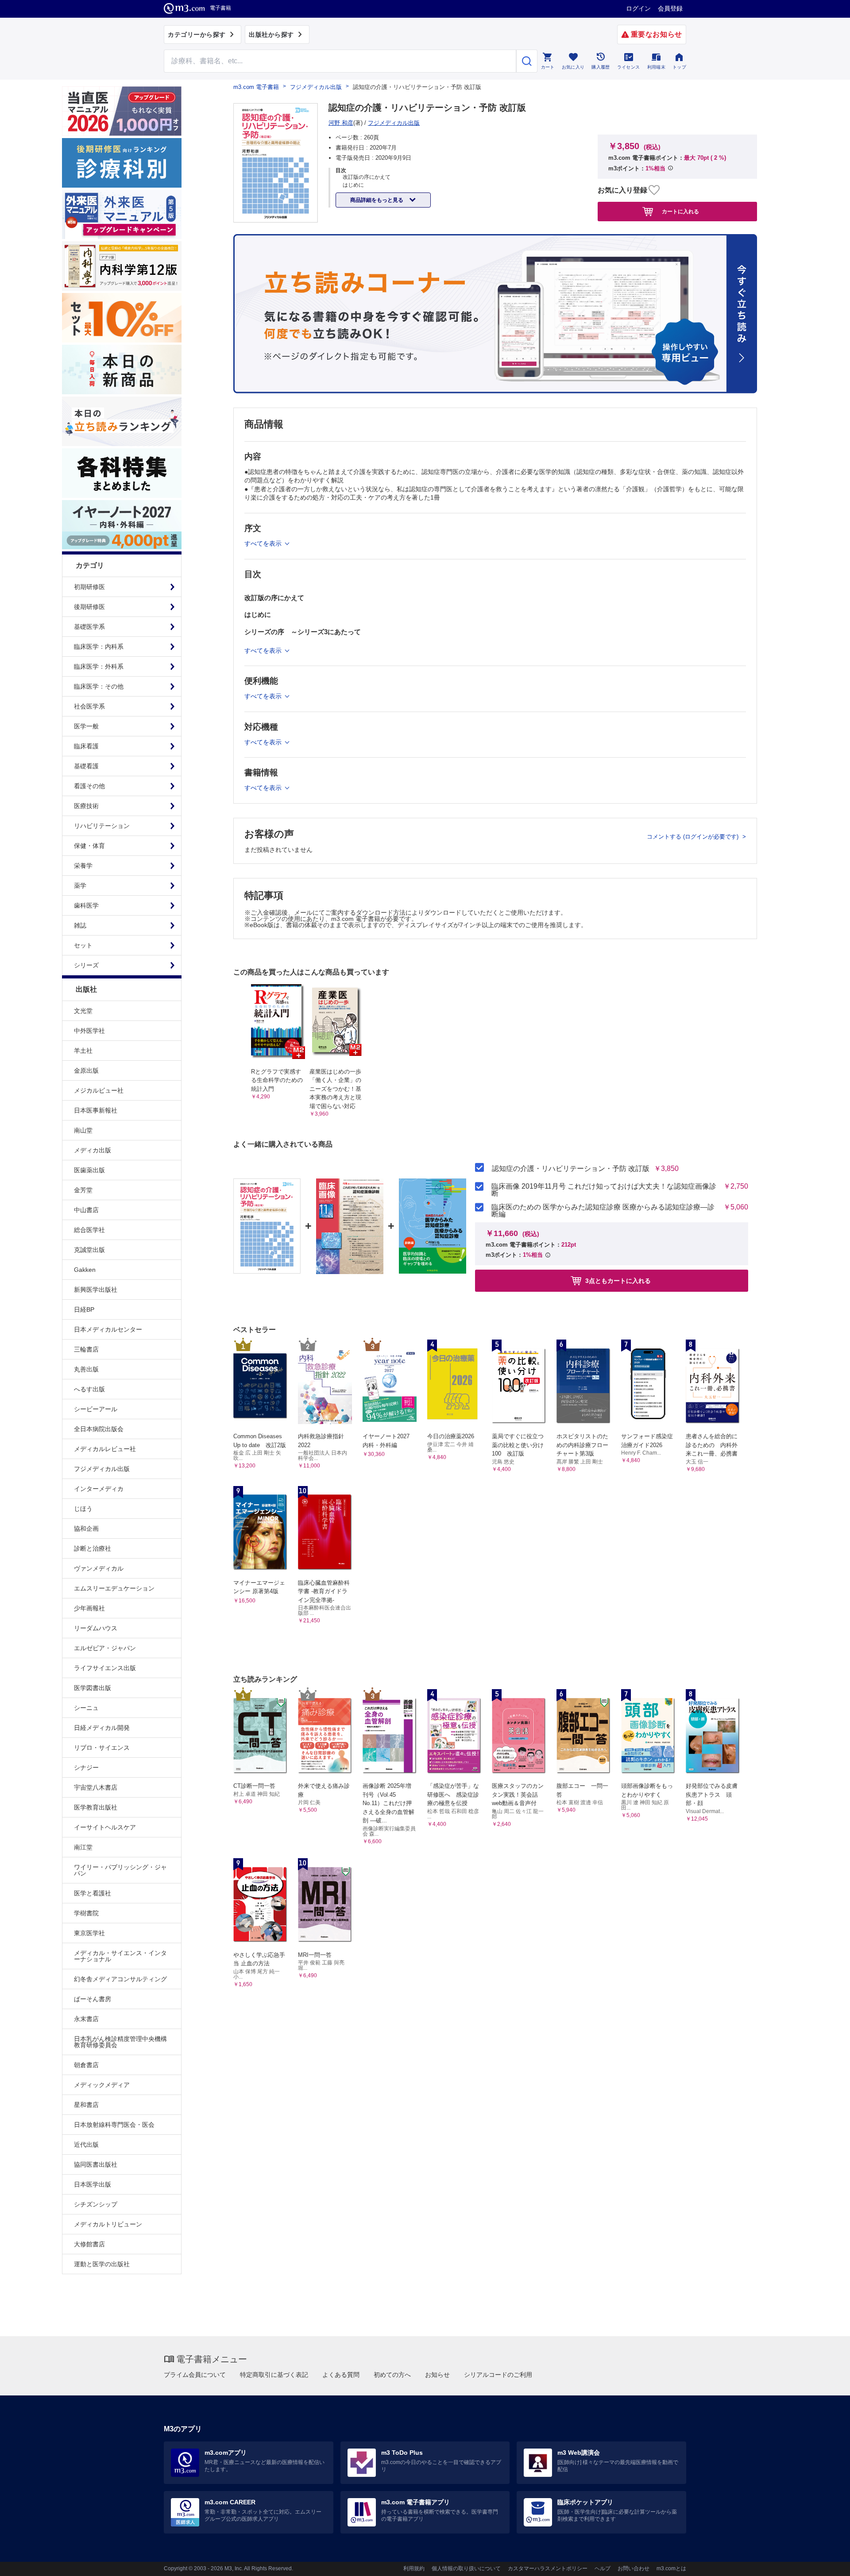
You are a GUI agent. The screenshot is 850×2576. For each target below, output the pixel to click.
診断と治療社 (93, 1548)
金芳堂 (83, 1190)
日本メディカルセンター (108, 1329)
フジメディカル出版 (102, 1469)
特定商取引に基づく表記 (274, 2375)
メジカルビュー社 (99, 1090)
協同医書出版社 (96, 2164)
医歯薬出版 (89, 1170)
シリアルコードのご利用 (498, 2375)
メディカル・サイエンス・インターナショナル (120, 1956)
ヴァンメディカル (99, 1568)
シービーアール (96, 1409)
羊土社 (83, 1051)
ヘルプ (603, 2568)
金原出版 (86, 1070)
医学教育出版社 (96, 1807)
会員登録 (670, 8)
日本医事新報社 (96, 1110)
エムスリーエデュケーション (114, 1588)
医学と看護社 (93, 1893)
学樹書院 (86, 1913)
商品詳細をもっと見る (377, 200)
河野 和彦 (341, 123)
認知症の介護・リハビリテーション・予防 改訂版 (571, 1169)
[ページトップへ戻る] (825, 2562)
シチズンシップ (96, 2204)
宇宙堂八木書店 (96, 1787)
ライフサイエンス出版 (105, 1668)
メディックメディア (102, 2085)
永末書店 (86, 2019)
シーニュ (86, 1708)
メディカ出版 (93, 1150)
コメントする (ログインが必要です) (694, 837)
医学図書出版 (93, 1688)
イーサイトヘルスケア (105, 1827)
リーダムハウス (96, 1628)
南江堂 (83, 1847)
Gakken (85, 1270)
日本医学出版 (93, 2184)
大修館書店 (89, 2244)
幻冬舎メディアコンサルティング (120, 1979)
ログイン (638, 8)
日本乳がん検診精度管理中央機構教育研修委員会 (120, 2042)
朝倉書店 (86, 2065)
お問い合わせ (634, 2568)
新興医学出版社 (96, 1290)
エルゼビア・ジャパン (105, 1648)
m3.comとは (671, 2568)
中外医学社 (89, 1031)
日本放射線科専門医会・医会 (114, 2125)
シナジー (86, 1767)
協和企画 (86, 1529)
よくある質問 (341, 2375)
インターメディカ (99, 1489)
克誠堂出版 (89, 1250)
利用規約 (414, 2568)
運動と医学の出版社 (102, 2264)
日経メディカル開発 (102, 1728)
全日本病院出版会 (99, 1429)
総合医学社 (89, 1230)
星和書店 (86, 2105)
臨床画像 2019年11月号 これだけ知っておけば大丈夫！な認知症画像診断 (604, 1190)
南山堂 (83, 1130)
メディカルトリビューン (108, 2224)
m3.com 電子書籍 (256, 87)
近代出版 (86, 2145)
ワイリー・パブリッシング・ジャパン (120, 1870)
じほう (83, 1509)
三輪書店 (86, 1349)
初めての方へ (392, 2375)
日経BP (84, 1309)
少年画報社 (89, 1608)
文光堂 (83, 1011)
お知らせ (437, 2375)
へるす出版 (89, 1389)
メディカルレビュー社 (105, 1449)
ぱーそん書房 (93, 1999)
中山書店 (86, 1210)
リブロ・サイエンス (102, 1748)
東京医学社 (89, 1933)
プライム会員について (195, 2375)
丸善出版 (86, 1369)
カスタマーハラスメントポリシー (548, 2568)
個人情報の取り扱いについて (466, 2568)
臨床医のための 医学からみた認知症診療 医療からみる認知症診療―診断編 (603, 1211)
